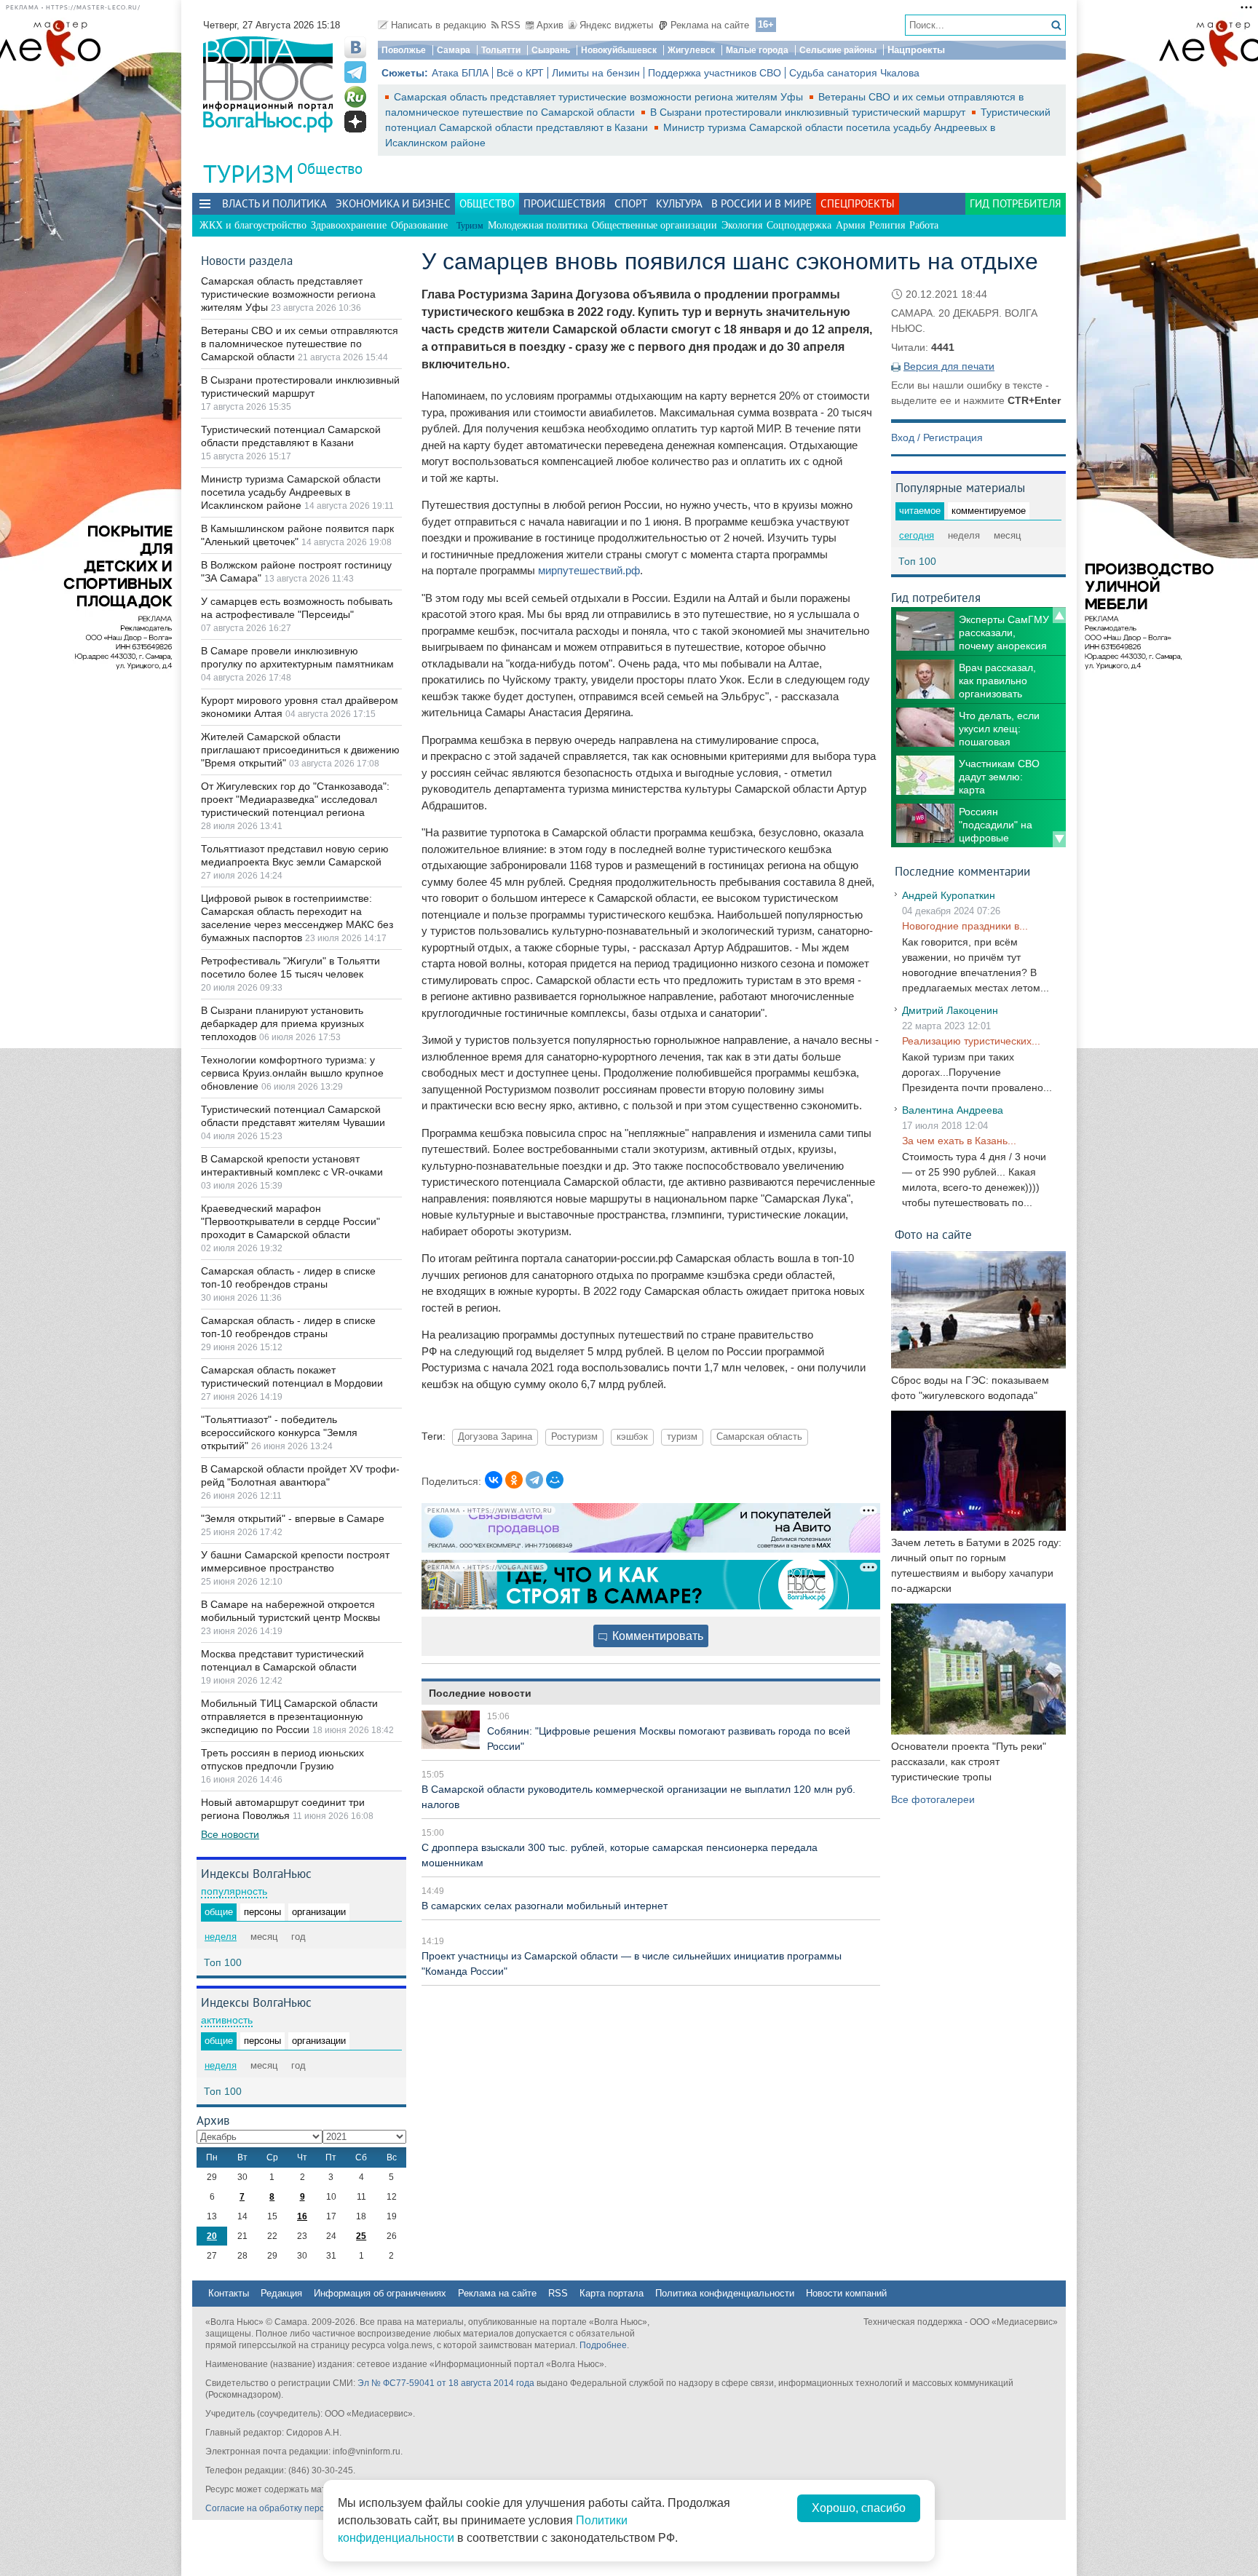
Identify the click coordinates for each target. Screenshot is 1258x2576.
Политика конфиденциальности (725, 2293)
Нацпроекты (916, 50)
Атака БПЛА (460, 73)
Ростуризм (574, 1437)
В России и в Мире (761, 203)
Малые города (757, 50)
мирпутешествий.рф (589, 570)
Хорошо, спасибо (859, 2508)
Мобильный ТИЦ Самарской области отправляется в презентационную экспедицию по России (289, 1716)
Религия (887, 225)
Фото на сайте (933, 1234)
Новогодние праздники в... (965, 926)
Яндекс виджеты (616, 25)
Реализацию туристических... (971, 1041)
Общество (330, 169)
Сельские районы (838, 50)
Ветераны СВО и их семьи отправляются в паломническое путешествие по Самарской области (300, 344)
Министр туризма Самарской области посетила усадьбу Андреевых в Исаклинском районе (291, 492)
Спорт (631, 203)
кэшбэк (632, 1437)
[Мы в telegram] (355, 72)
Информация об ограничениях (380, 2293)
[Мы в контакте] (355, 47)
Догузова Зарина (495, 1437)
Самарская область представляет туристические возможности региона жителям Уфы (600, 97)
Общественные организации (654, 225)
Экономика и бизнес (393, 203)
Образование (419, 225)
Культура (679, 203)
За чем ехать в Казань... (959, 1141)
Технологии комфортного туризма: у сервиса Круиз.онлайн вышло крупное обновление (292, 1073)
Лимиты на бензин (596, 73)
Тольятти (501, 50)
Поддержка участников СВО (715, 73)
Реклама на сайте (710, 25)
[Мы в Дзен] (355, 122)
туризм (682, 1437)
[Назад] (1059, 615)
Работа (924, 225)
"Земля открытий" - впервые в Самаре (293, 1518)
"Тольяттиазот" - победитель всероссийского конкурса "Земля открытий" (279, 1432)
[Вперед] (1059, 839)
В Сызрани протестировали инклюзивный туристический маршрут (809, 112)
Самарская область (759, 1437)
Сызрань (551, 50)
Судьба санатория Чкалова (854, 73)
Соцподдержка (799, 225)
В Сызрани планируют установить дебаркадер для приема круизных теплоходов (282, 1023)
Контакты (229, 2293)
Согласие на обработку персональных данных (302, 2508)
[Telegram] (534, 1480)
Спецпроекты (858, 203)
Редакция (281, 2293)
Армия (850, 225)
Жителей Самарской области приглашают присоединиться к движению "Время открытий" (300, 750)
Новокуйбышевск (619, 50)
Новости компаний (846, 2293)
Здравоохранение (349, 225)
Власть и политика (274, 203)
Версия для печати (949, 366)
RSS (511, 25)
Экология (742, 225)
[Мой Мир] (555, 1480)
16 (302, 2216)
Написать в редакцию (439, 25)
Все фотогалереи (933, 1799)
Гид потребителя (1016, 203)
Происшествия (565, 203)
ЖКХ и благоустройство (253, 225)
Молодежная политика (538, 225)
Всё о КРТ (520, 73)
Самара (454, 50)
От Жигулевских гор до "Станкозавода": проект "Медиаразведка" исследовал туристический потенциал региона (295, 799)
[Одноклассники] (514, 1480)
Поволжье (404, 50)
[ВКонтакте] (494, 1480)
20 (212, 2236)
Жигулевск (691, 50)
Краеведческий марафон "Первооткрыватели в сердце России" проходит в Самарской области (290, 1221)
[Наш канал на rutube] (355, 97)
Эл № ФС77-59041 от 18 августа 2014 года (446, 2383)
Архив (550, 25)
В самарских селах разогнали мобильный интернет (545, 1906)
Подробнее (603, 2345)
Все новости (230, 1834)
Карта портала (612, 2293)
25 (361, 2236)
